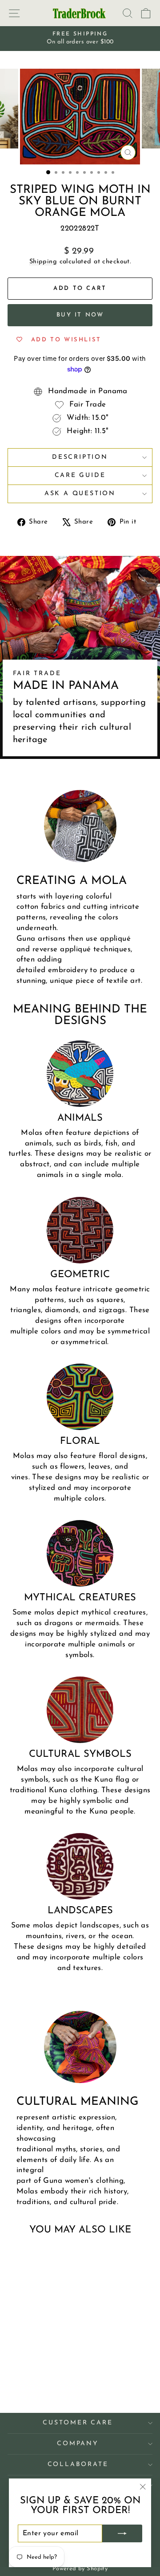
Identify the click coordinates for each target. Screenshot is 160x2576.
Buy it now (80, 315)
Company (78, 2444)
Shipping (43, 262)
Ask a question (80, 494)
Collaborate (78, 2465)
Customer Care (78, 2423)
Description (80, 457)
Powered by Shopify (80, 2569)
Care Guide (80, 475)
